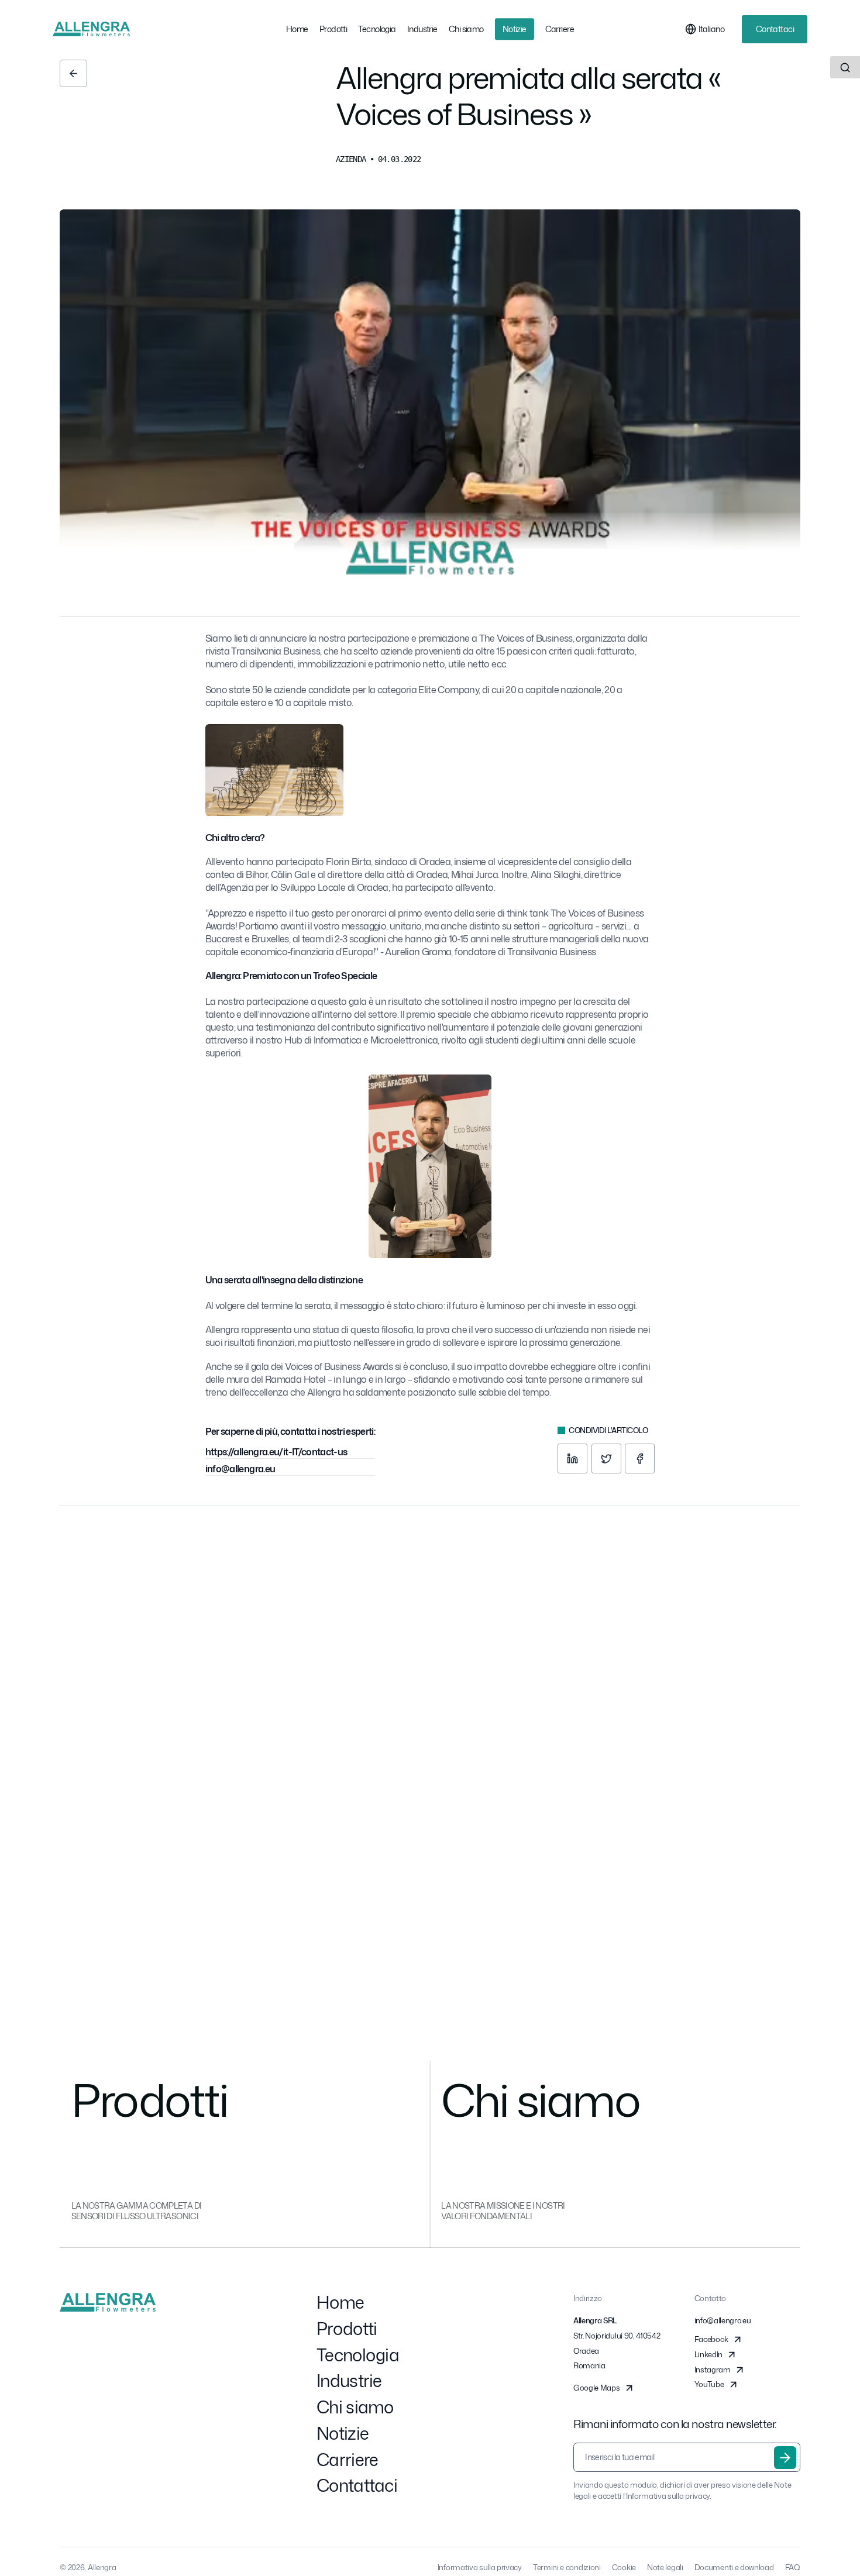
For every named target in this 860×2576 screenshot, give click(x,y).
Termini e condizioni (567, 2567)
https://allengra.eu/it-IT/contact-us (276, 1452)
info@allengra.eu (240, 1469)
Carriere (347, 2460)
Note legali (665, 2567)
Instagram (713, 2370)
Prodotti (347, 2329)
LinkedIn (708, 2354)
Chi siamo (355, 2407)
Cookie (624, 2567)
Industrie (349, 2381)
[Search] (845, 67)
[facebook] (640, 1459)
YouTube (709, 2384)
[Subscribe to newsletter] (785, 2457)
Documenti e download (734, 2567)
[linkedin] (572, 1459)
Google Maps (596, 2388)
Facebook (711, 2339)
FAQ (793, 2567)
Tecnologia (358, 2355)
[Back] (73, 73)
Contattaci (775, 29)
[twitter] (606, 1459)
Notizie (343, 2433)
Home (340, 2302)
